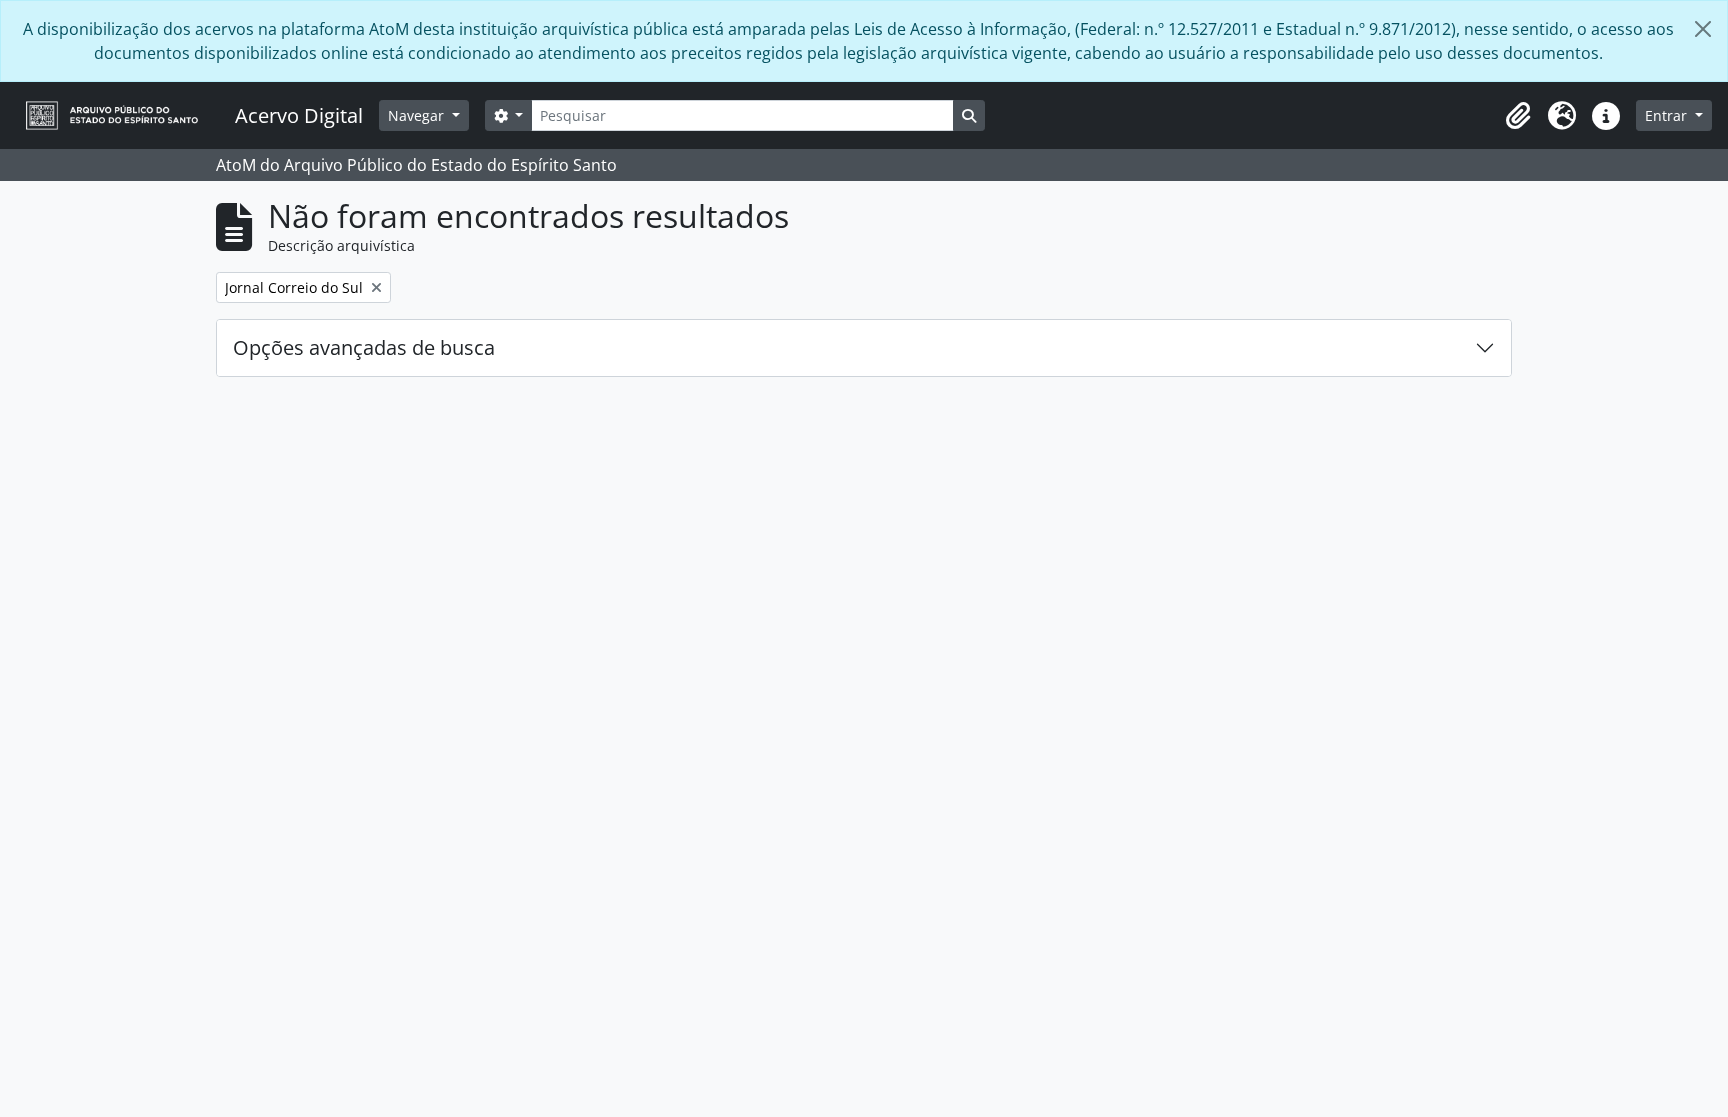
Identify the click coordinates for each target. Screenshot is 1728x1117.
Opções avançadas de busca (364, 347)
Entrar (1668, 115)
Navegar (418, 115)
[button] (1518, 116)
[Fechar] (1703, 29)
